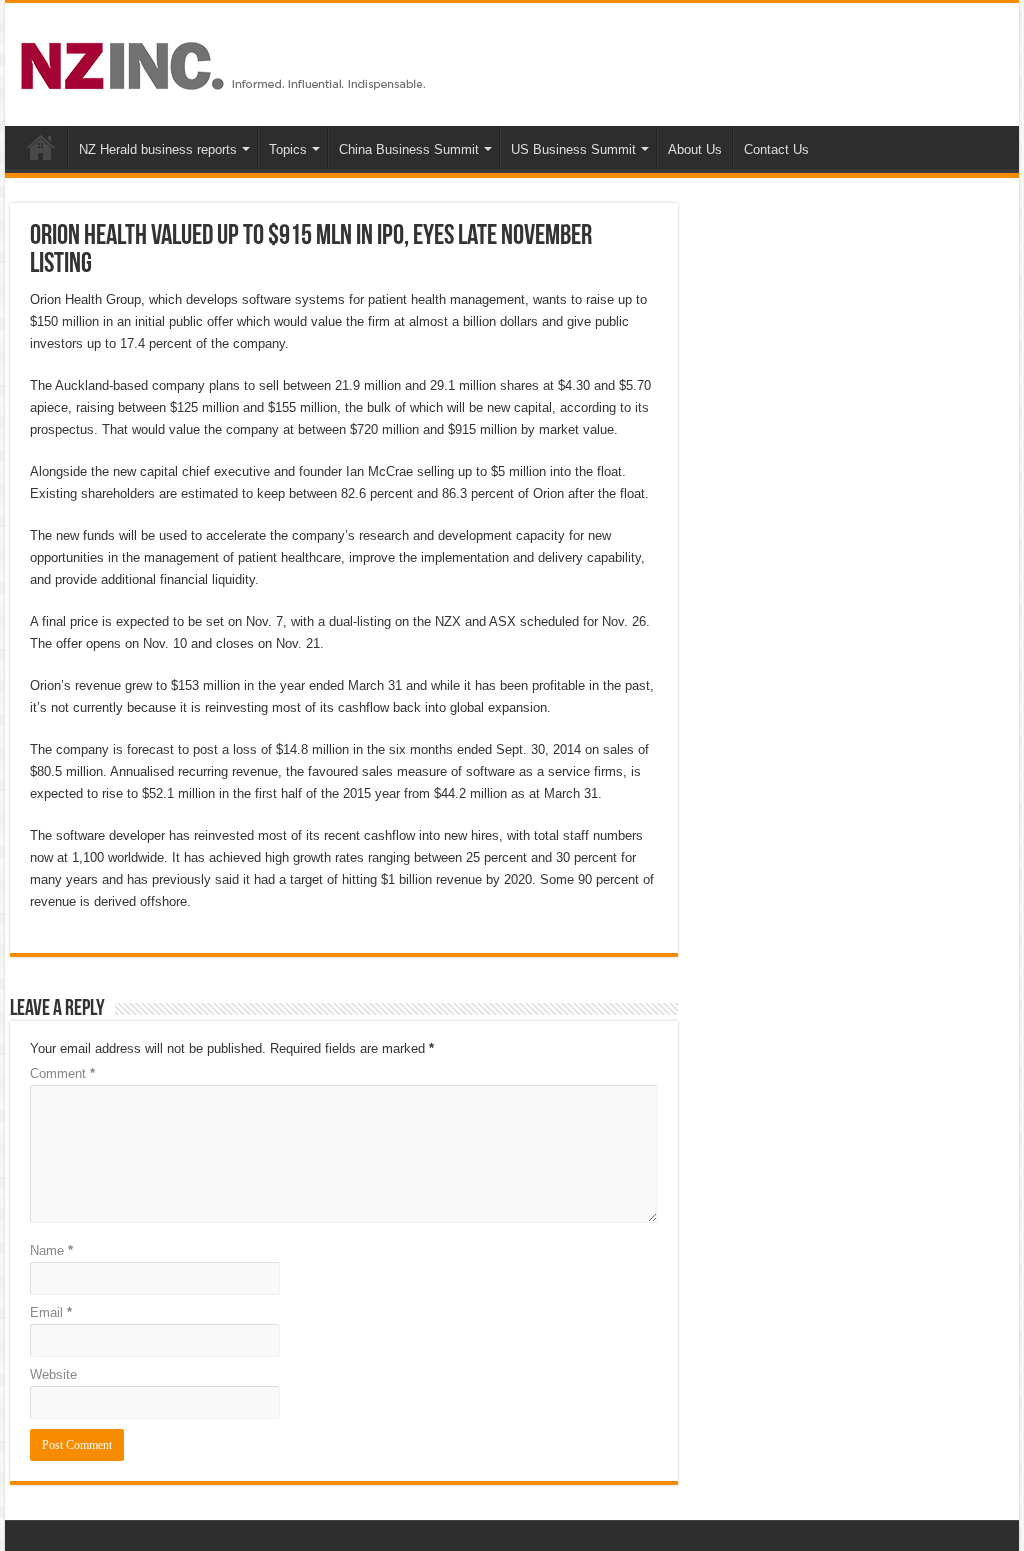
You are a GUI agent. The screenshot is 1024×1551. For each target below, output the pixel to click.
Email (51, 1312)
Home (41, 147)
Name (51, 1250)
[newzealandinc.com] (226, 62)
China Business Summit (409, 149)
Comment (62, 1073)
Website (53, 1374)
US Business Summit (573, 149)
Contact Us (776, 149)
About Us (695, 149)
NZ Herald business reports (158, 149)
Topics (288, 149)
